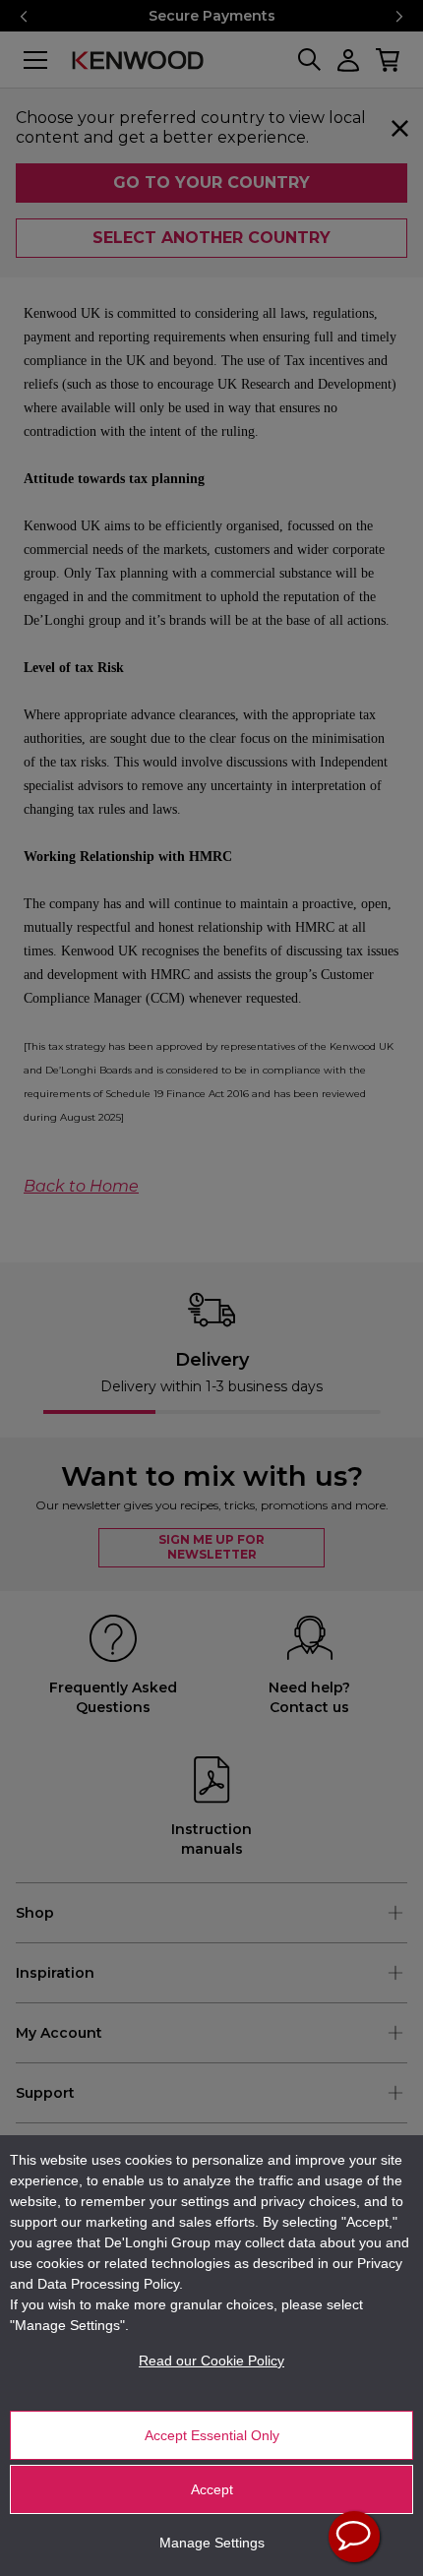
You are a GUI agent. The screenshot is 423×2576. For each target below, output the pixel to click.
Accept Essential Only (212, 2435)
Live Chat (354, 2537)
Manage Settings (212, 2543)
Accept (212, 2489)
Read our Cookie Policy (211, 2361)
